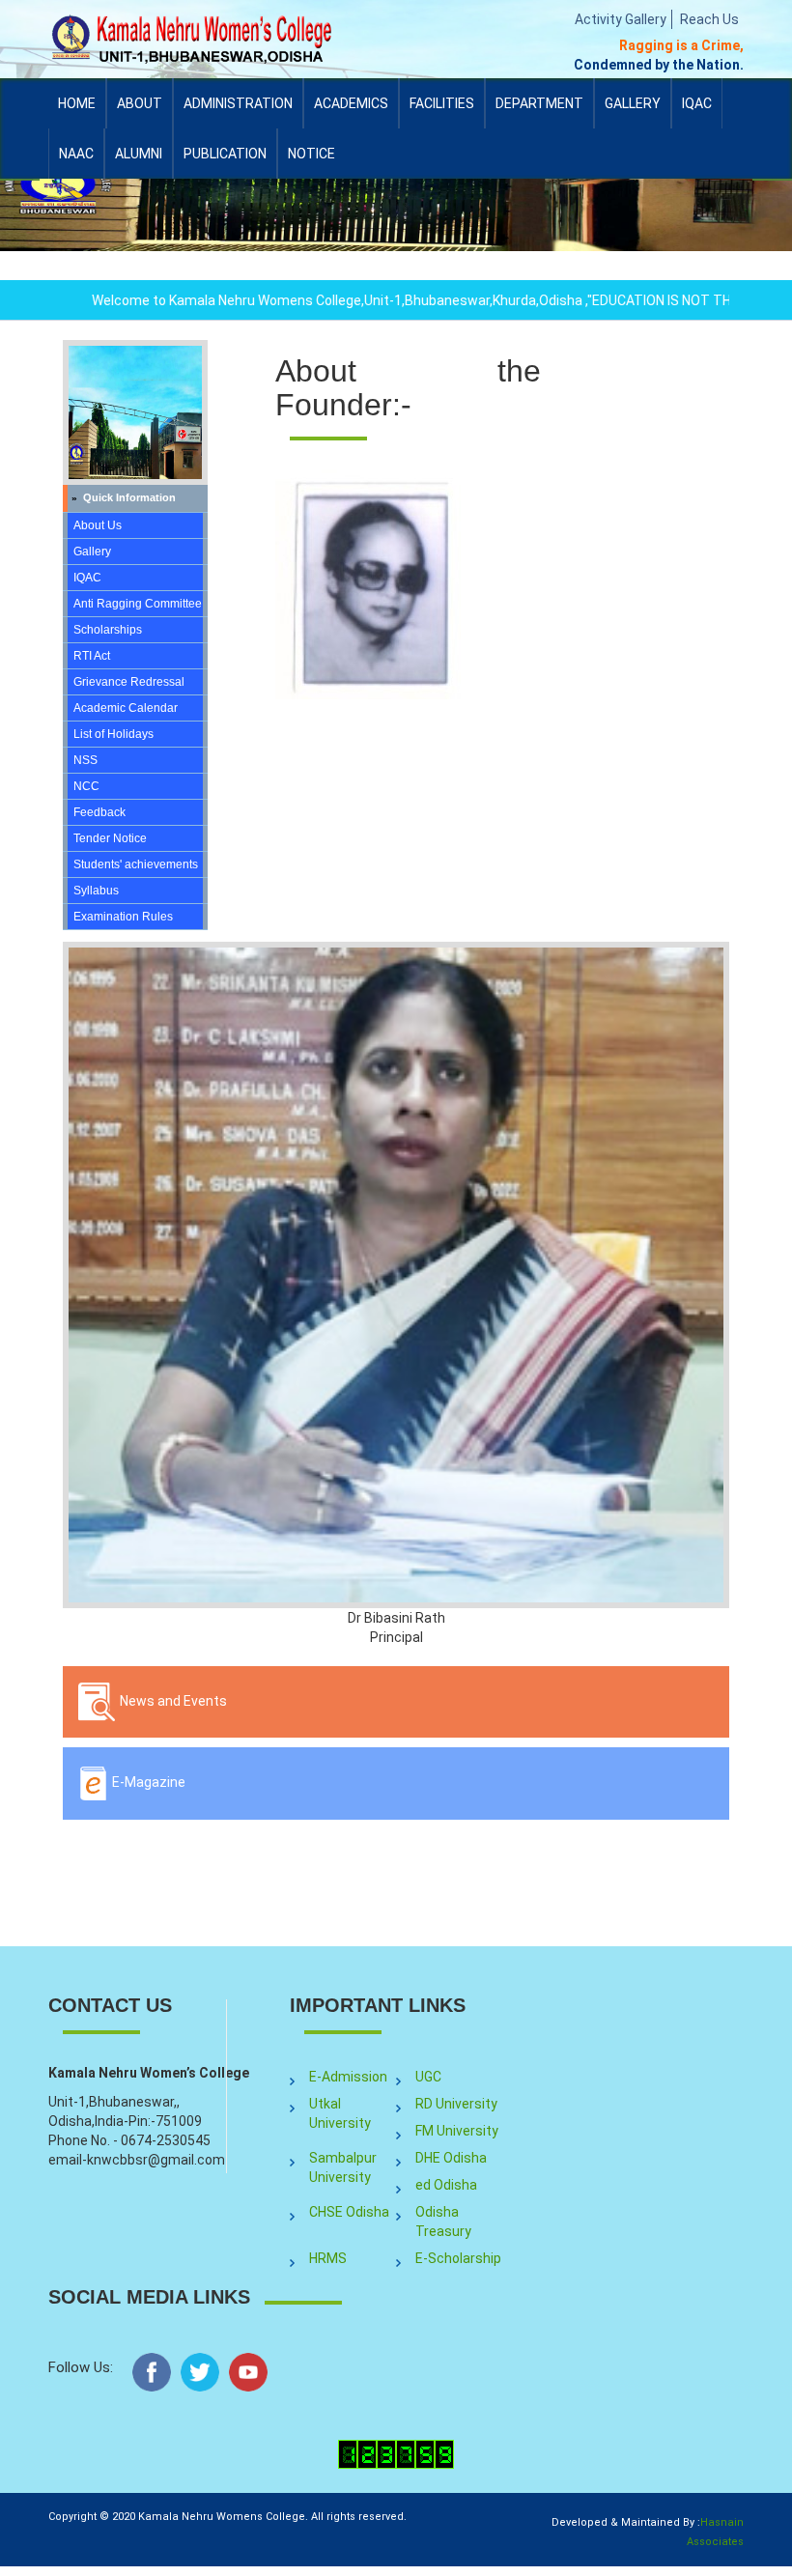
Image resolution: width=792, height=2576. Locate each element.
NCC (86, 786)
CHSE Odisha (349, 2212)
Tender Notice (110, 838)
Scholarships (108, 630)
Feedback (99, 812)
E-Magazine (147, 1782)
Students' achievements (136, 864)
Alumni (139, 162)
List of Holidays (113, 734)
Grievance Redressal (129, 682)
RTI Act (92, 656)
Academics (351, 112)
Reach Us (709, 19)
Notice (311, 154)
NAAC (76, 154)
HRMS (328, 2258)
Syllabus (96, 891)
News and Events (172, 1701)
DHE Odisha (451, 2158)
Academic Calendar (126, 708)
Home (77, 103)
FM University (457, 2131)
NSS (85, 760)
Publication (225, 162)
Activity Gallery (621, 19)
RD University (456, 2104)
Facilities (442, 112)
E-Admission (348, 2077)
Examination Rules (123, 917)
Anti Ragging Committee (138, 604)
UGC (428, 2077)
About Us (98, 525)
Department (539, 103)
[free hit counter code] (396, 2453)
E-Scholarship (458, 2258)
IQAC (697, 112)
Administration (238, 112)
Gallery (633, 103)
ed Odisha (446, 2185)
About (140, 112)
